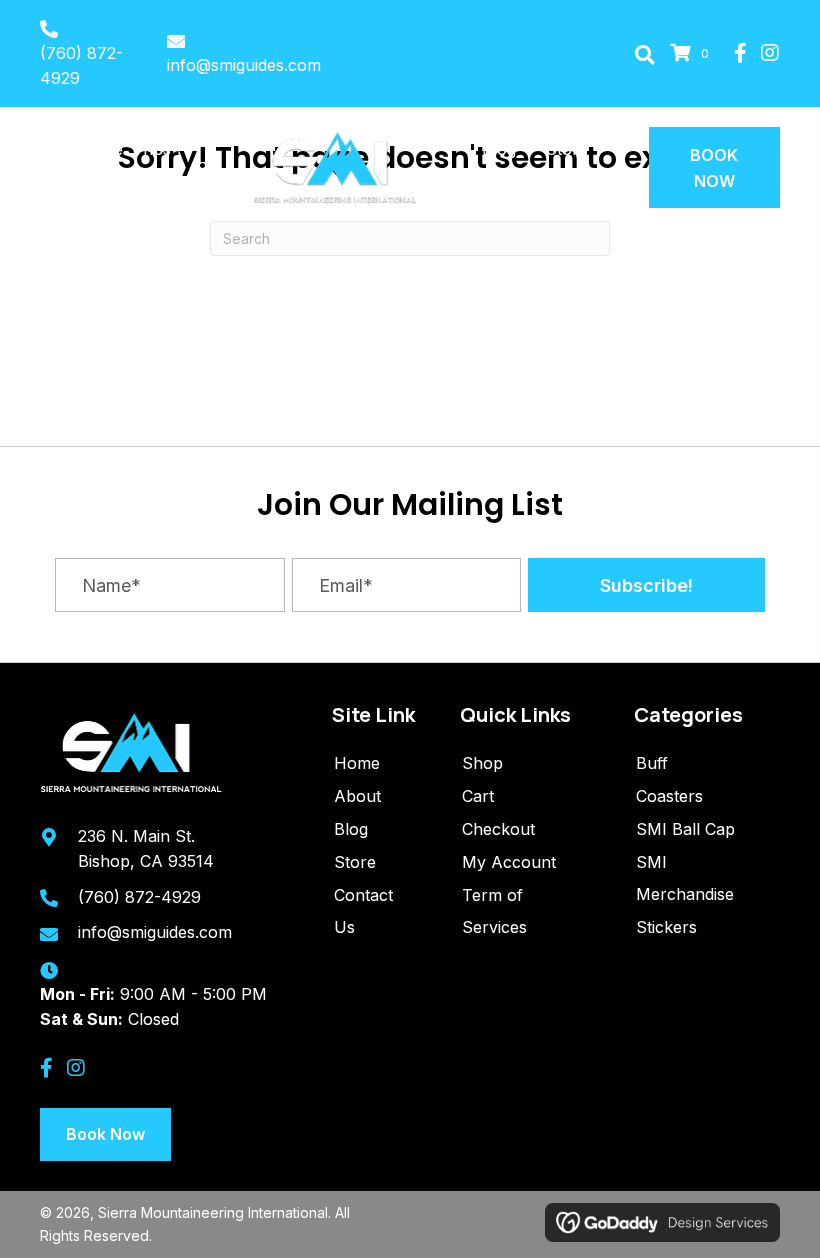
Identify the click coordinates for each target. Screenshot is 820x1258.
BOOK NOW (714, 168)
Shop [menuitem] (482, 763)
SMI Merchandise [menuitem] (685, 878)
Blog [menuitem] (351, 829)
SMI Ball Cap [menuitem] (685, 829)
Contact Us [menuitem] (363, 911)
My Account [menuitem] (509, 862)
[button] (645, 54)
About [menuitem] (357, 796)
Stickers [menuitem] (666, 927)
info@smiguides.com (244, 65)
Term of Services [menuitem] (494, 911)
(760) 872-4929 (139, 897)
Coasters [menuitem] (669, 796)
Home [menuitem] (357, 763)
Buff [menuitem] (652, 763)
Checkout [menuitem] (498, 829)
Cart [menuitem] (478, 796)
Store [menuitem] (355, 862)
